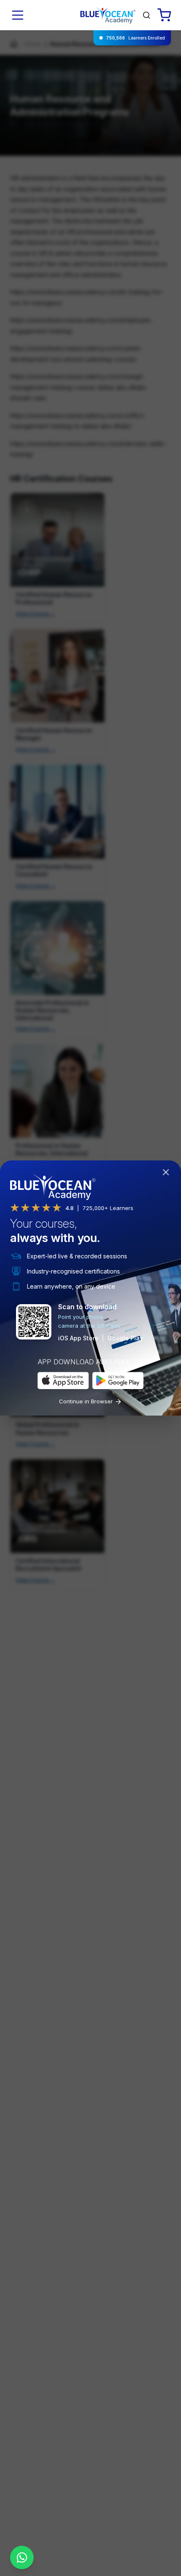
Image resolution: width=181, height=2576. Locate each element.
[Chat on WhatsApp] (22, 2558)
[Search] (146, 15)
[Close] (168, 1174)
